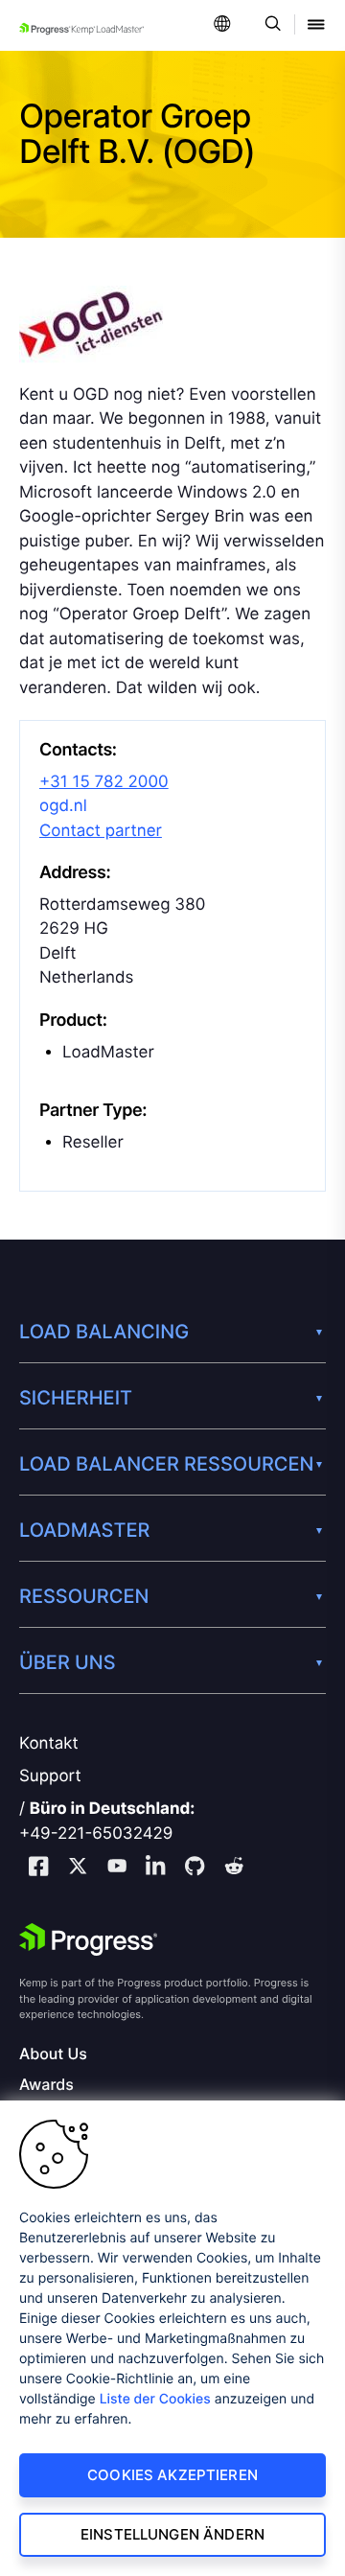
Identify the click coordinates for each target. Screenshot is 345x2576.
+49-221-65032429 (96, 1834)
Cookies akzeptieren (172, 2475)
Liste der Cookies (155, 2399)
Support (50, 1776)
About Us (53, 2054)
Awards (46, 2085)
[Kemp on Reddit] (234, 1868)
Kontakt (49, 1744)
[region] (172, 2338)
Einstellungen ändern (172, 2534)
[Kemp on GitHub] (195, 1868)
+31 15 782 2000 (104, 782)
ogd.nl (63, 806)
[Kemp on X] (78, 1868)
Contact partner (101, 831)
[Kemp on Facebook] (38, 1869)
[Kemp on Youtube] (117, 1868)
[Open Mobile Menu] (316, 25)
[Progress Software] (88, 1939)
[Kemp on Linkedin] (155, 1869)
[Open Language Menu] (222, 25)
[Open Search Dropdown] (270, 25)
